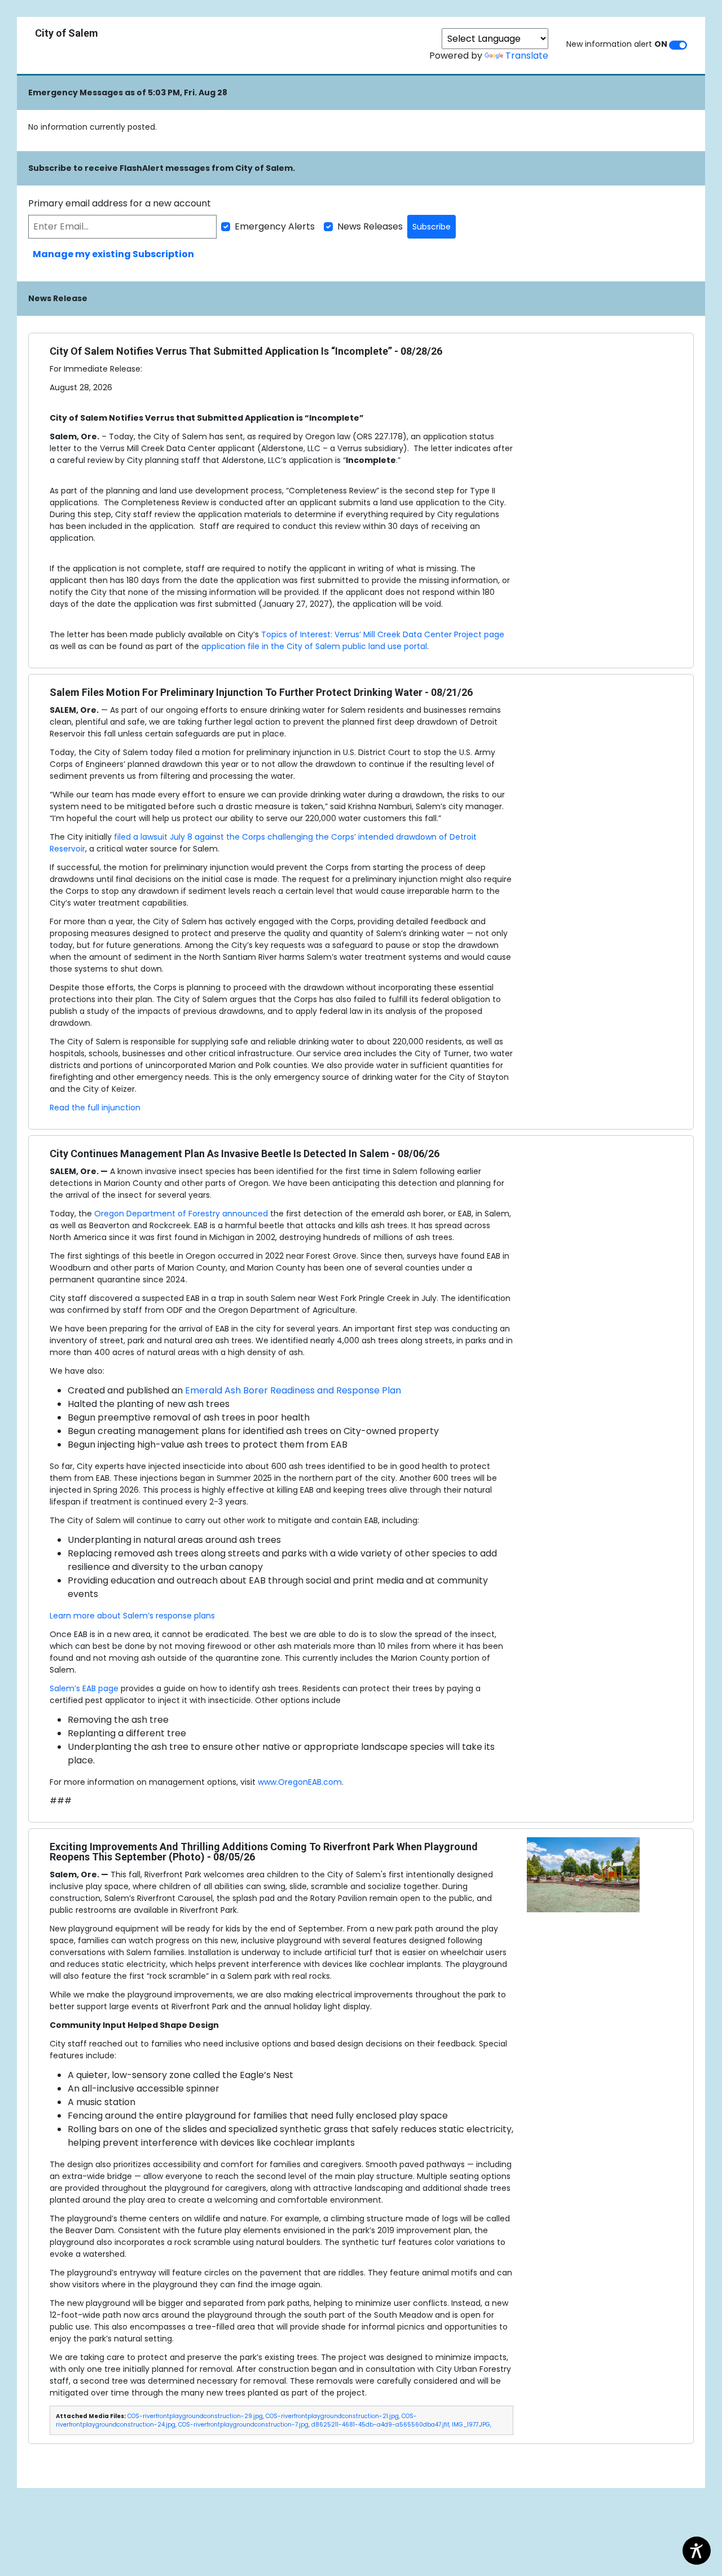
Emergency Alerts (275, 226)
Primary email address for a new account (120, 203)
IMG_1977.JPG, (472, 2425)
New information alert (617, 44)
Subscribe (432, 227)
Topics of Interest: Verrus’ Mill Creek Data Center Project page (383, 634)
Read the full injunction (95, 1108)
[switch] (678, 45)
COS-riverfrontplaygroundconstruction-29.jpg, (196, 2416)
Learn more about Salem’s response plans (132, 1616)
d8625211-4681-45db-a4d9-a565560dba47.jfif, (381, 2425)
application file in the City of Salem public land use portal (314, 646)
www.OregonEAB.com (300, 1782)
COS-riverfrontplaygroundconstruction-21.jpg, (333, 2416)
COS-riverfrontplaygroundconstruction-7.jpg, (244, 2425)
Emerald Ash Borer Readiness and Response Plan (294, 1390)
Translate (527, 56)
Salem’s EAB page (84, 1688)
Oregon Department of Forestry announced (181, 1214)
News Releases (370, 226)
